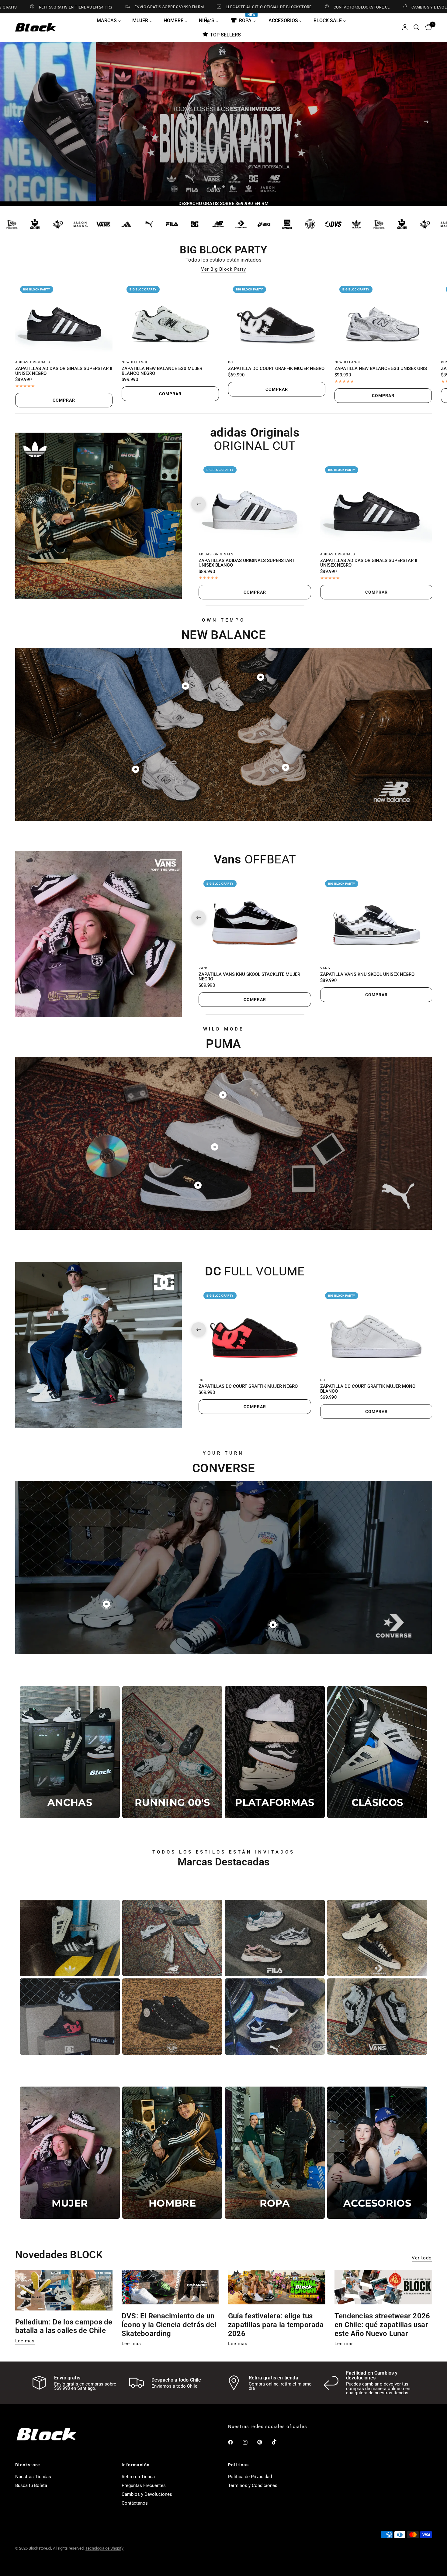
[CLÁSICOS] (377, 1752)
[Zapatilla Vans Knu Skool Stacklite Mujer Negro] (255, 918)
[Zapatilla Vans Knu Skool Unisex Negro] (376, 918)
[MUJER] (70, 2153)
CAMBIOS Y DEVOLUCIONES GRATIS (355, 7)
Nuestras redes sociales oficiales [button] (268, 2427)
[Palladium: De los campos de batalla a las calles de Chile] (64, 2290)
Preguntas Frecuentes (144, 2485)
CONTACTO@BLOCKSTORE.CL (272, 7)
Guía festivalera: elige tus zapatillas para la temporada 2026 (276, 2325)
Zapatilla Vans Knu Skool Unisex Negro (367, 974)
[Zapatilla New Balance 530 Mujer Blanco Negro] (170, 318)
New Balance (135, 362)
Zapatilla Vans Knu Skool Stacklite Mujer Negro (249, 977)
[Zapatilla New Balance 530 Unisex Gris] (383, 318)
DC (230, 362)
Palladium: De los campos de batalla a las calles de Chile (64, 2326)
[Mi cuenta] (405, 27)
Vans (204, 968)
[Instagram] (249, 2442)
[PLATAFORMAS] (275, 1752)
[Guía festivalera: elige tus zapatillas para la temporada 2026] (277, 2287)
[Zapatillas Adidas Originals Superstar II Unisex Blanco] (255, 504)
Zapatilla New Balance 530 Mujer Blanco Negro (162, 371)
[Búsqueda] (416, 27)
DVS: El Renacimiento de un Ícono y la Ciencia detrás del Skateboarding (169, 2325)
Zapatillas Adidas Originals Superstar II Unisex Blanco (247, 563)
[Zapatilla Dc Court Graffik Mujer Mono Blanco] (376, 1330)
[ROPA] (275, 2153)
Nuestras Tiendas (33, 2477)
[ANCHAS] (70, 1752)
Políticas (239, 2465)
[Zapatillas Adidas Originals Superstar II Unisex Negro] (64, 318)
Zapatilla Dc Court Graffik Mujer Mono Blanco (368, 1389)
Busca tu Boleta (31, 2485)
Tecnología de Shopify (104, 2548)
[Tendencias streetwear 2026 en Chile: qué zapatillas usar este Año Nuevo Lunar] (383, 2287)
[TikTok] (279, 2442)
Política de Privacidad (250, 2477)
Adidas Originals (33, 362)
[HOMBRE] (172, 2153)
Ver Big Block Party (223, 269)
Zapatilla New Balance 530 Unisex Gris (381, 369)
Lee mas (25, 2341)
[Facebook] (235, 2442)
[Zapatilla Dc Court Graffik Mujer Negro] (277, 318)
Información (136, 2465)
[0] (427, 27)
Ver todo (422, 2258)
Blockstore (28, 2465)
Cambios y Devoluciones (147, 2494)
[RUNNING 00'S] (172, 1752)
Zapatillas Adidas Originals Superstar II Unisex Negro (64, 371)
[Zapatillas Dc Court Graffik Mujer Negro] (255, 1330)
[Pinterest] (264, 2442)
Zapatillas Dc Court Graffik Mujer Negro (248, 1386)
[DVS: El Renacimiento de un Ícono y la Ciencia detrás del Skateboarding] (170, 2287)
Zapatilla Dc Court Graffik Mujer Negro (276, 369)
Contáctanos (135, 2503)
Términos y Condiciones (253, 2485)
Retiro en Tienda (138, 2477)
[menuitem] (111, 20)
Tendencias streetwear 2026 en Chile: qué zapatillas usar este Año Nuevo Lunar (382, 2325)
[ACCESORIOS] (377, 2153)
